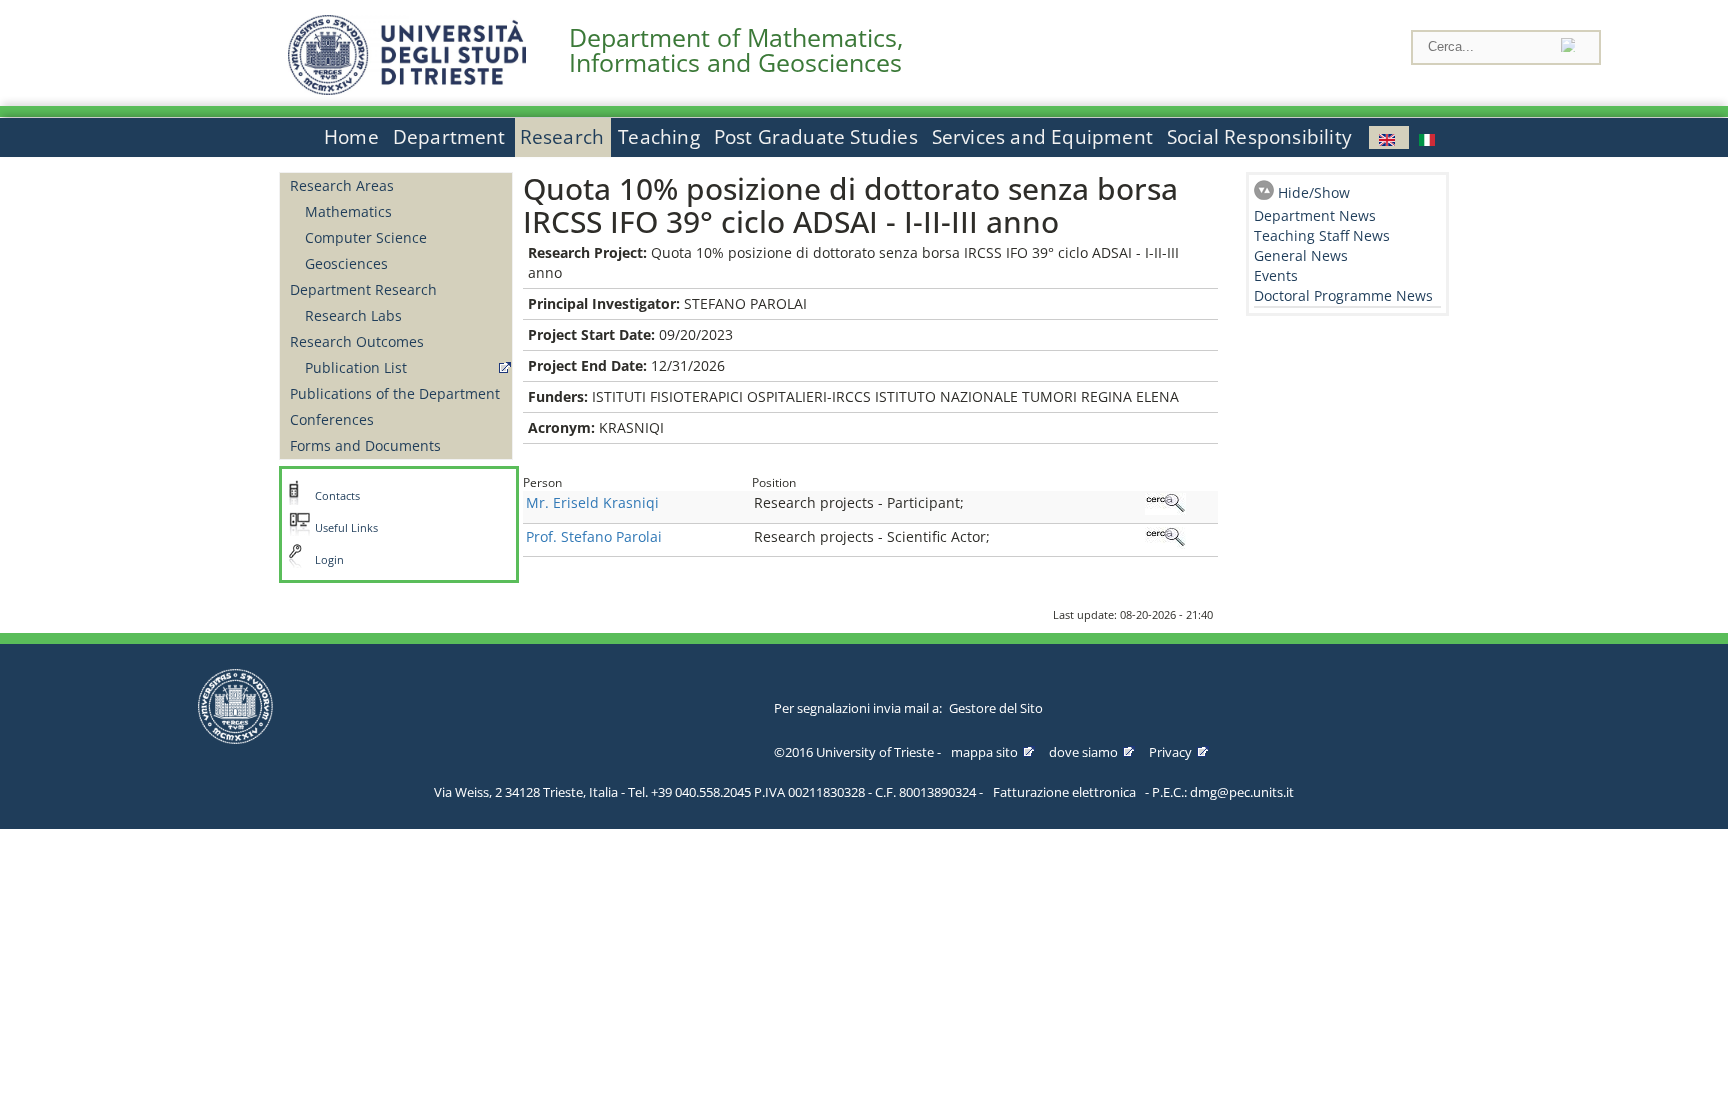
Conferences (332, 419)
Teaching (659, 137)
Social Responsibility (1259, 137)
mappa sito (984, 752)
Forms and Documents (365, 445)
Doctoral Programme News (1343, 295)
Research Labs (353, 315)
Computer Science (366, 237)
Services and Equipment (1042, 137)
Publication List (356, 367)
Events (1276, 275)
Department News (1315, 215)
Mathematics (348, 211)
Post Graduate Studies (816, 137)
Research (562, 137)
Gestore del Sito (996, 708)
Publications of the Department (395, 393)
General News (1301, 255)
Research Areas (342, 185)
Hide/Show (1314, 192)
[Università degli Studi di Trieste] (407, 89)
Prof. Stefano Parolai (594, 536)
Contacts (337, 496)
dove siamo (1083, 752)
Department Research (363, 289)
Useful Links (346, 528)
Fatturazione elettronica (1064, 792)
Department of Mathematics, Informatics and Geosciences (736, 50)
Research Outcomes (357, 341)
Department (449, 137)
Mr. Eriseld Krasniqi (592, 502)
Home (351, 137)
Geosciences (346, 263)
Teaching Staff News (1322, 235)
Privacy (1170, 752)
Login (329, 560)
